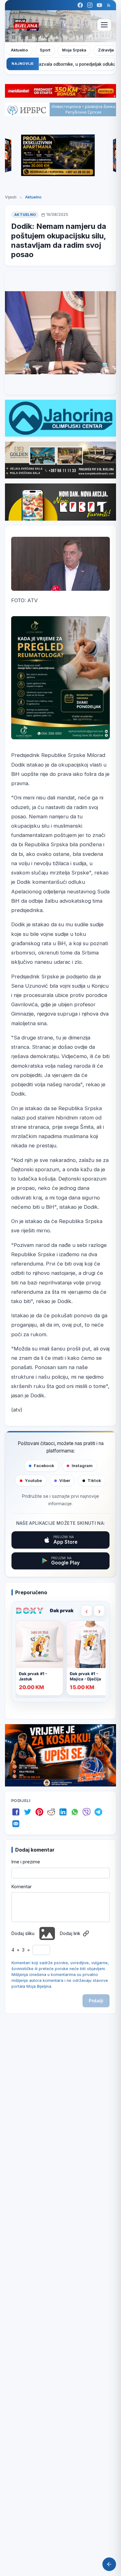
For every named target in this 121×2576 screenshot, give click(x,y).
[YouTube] (99, 5)
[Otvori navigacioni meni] (104, 25)
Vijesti (11, 197)
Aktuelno (19, 50)
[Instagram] (90, 5)
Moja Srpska (74, 50)
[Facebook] (80, 5)
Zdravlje (106, 50)
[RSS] (109, 5)
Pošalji (96, 2001)
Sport (45, 50)
